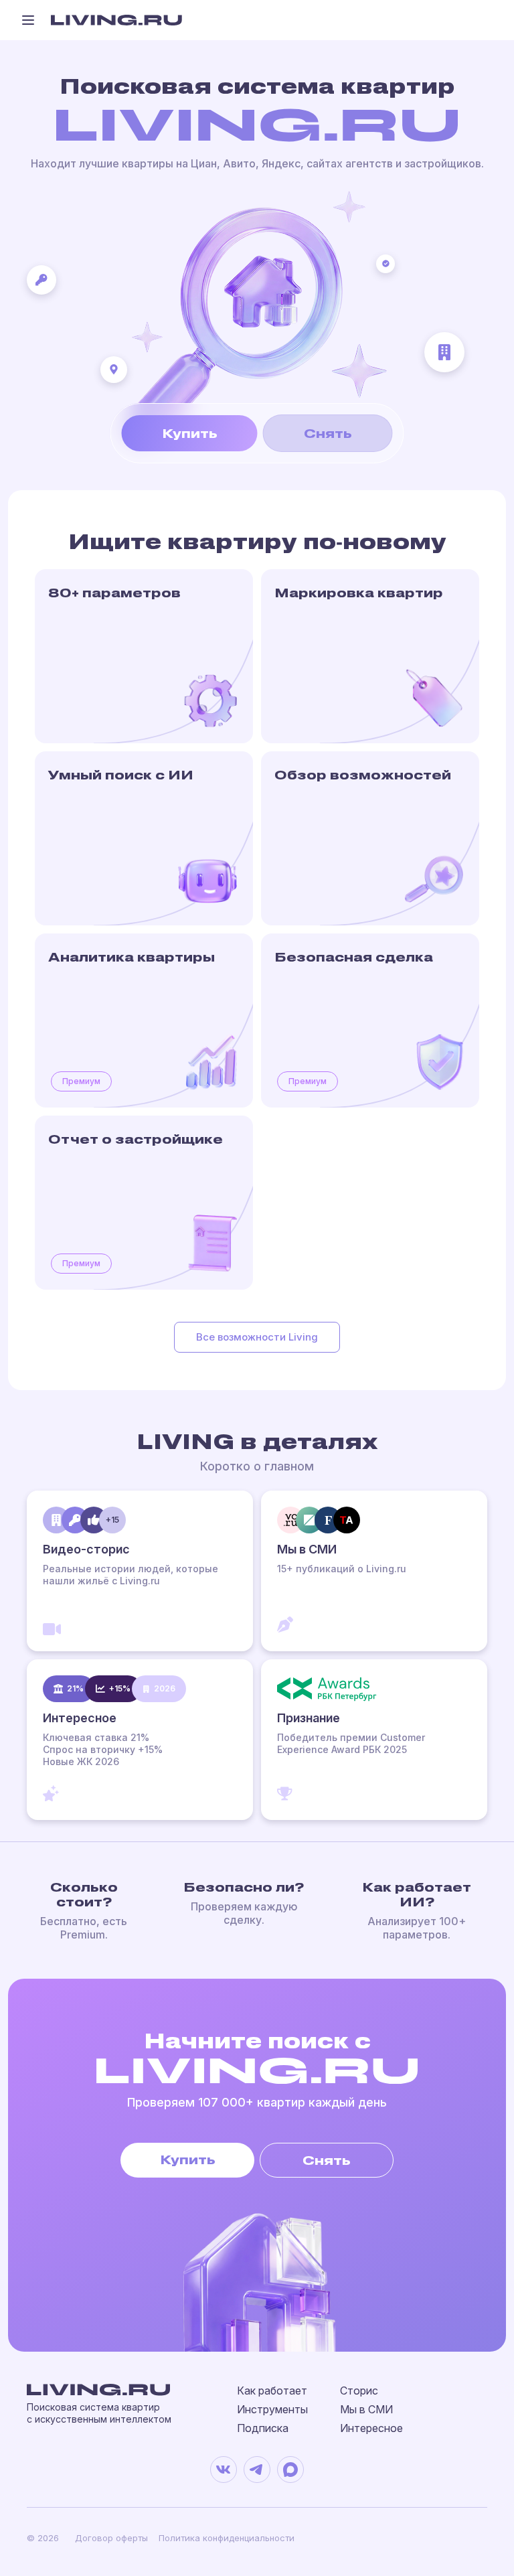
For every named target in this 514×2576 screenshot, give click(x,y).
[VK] (224, 2470)
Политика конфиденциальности (227, 2538)
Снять (328, 433)
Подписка (263, 2428)
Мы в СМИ (366, 2409)
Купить (190, 433)
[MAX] (290, 2470)
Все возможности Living (257, 1337)
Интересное (371, 2428)
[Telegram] (257, 2470)
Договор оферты (111, 2538)
